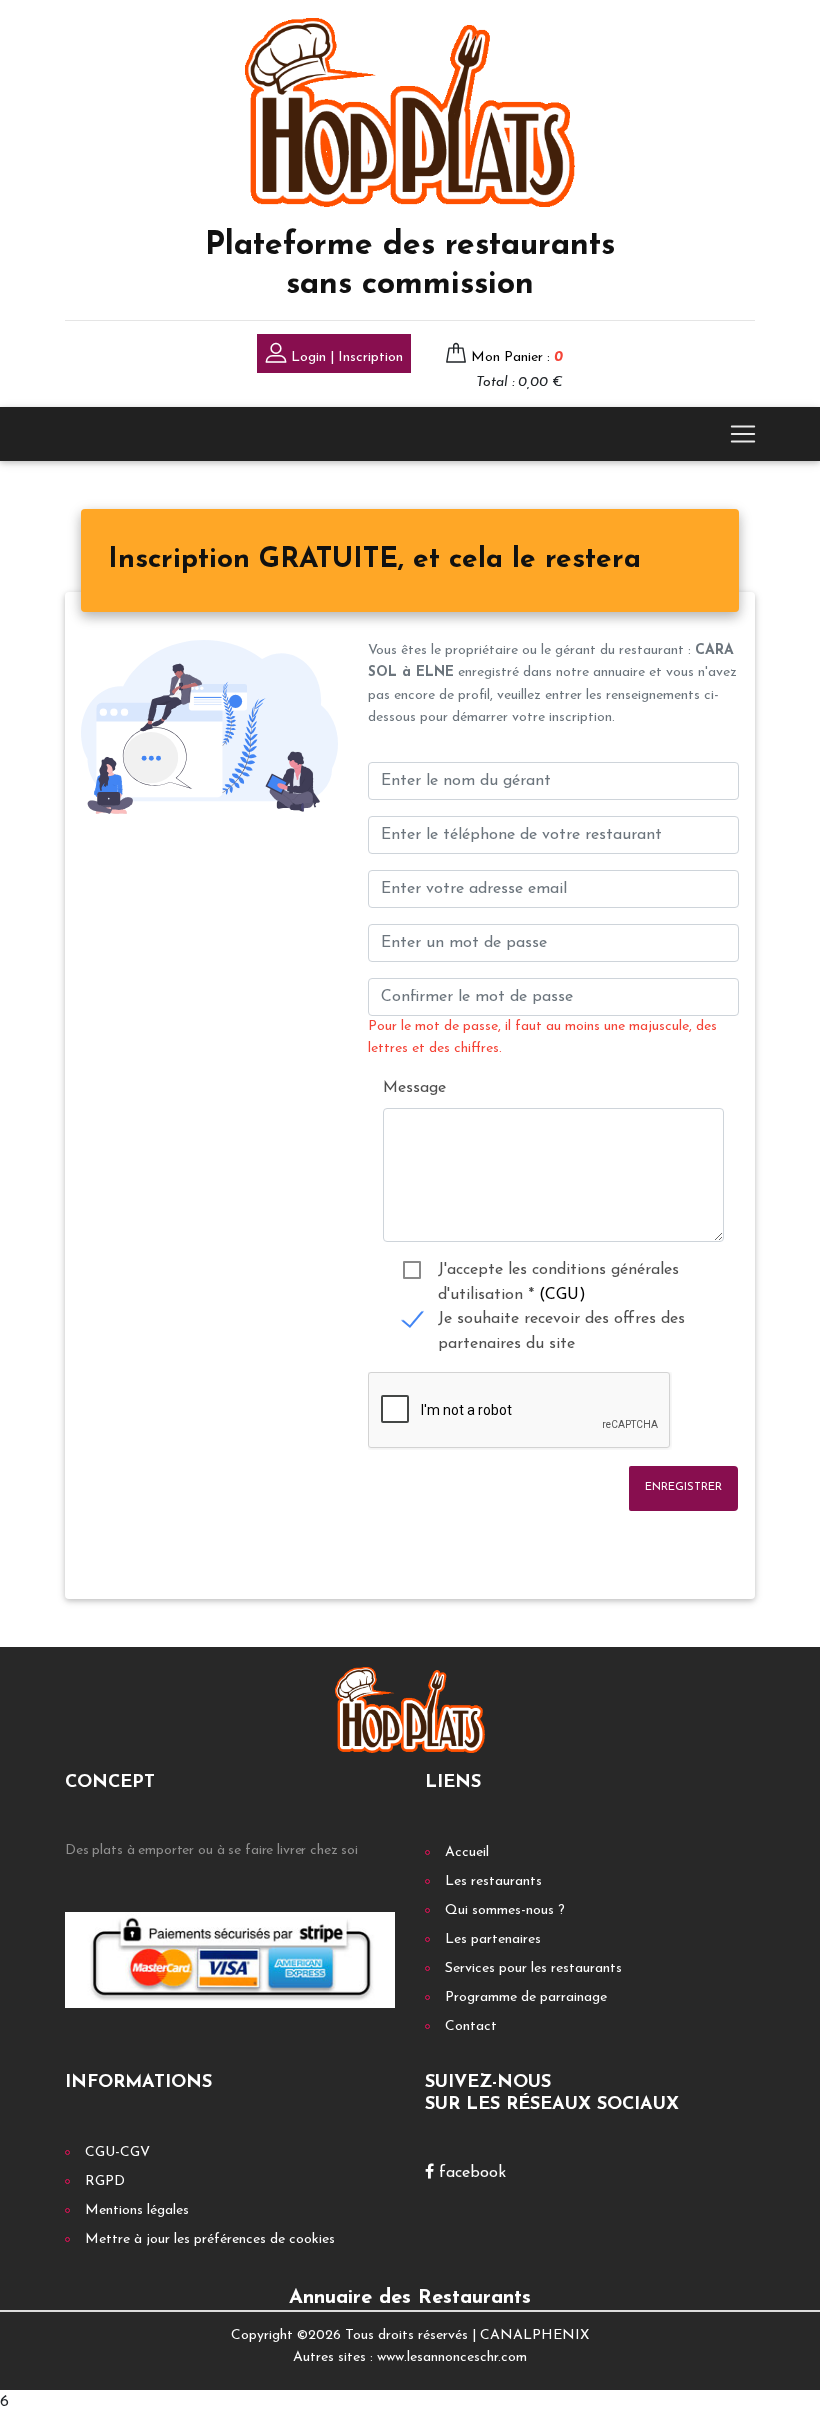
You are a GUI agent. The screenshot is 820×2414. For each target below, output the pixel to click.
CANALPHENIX (534, 2335)
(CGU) (562, 1295)
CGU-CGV (117, 2152)
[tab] (374, 561)
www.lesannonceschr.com (452, 2357)
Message (414, 1088)
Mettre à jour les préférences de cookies (210, 2239)
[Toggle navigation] (743, 434)
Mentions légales (137, 2210)
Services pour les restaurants (533, 1968)
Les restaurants (493, 1881)
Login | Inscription (345, 357)
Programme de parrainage (526, 1997)
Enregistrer (683, 1487)
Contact (471, 2026)
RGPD (105, 2181)
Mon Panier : (517, 357)
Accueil (467, 1852)
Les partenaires (493, 1939)
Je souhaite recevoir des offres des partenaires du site (561, 1321)
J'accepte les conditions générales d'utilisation (558, 1272)
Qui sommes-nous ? (505, 1910)
